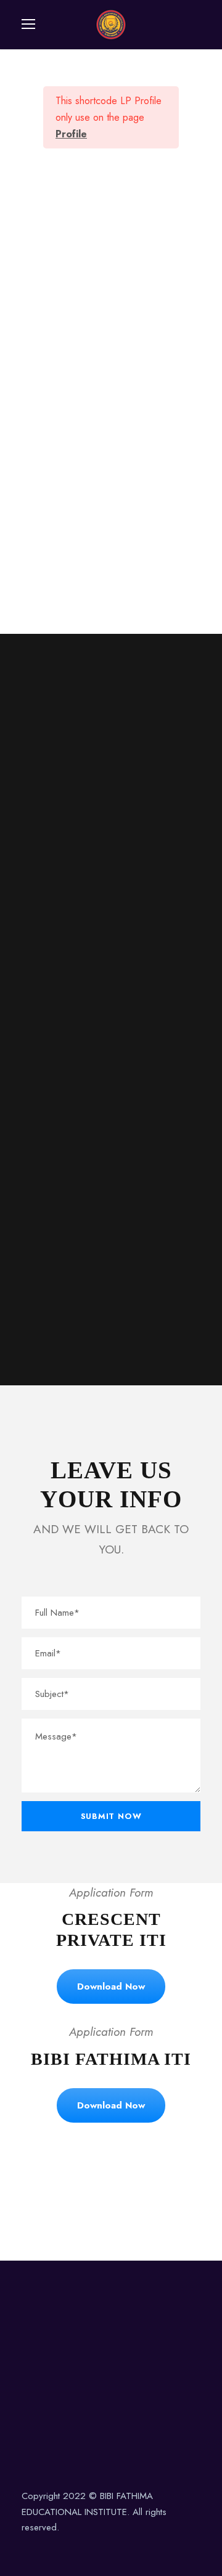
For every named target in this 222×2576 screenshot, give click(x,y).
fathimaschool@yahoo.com (76, 1020)
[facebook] (94, 2201)
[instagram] (91, 2546)
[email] (59, 2201)
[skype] (128, 2201)
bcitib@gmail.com (57, 991)
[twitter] (163, 2201)
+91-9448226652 (59, 814)
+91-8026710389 (58, 785)
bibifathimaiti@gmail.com (71, 962)
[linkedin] (48, 2546)
